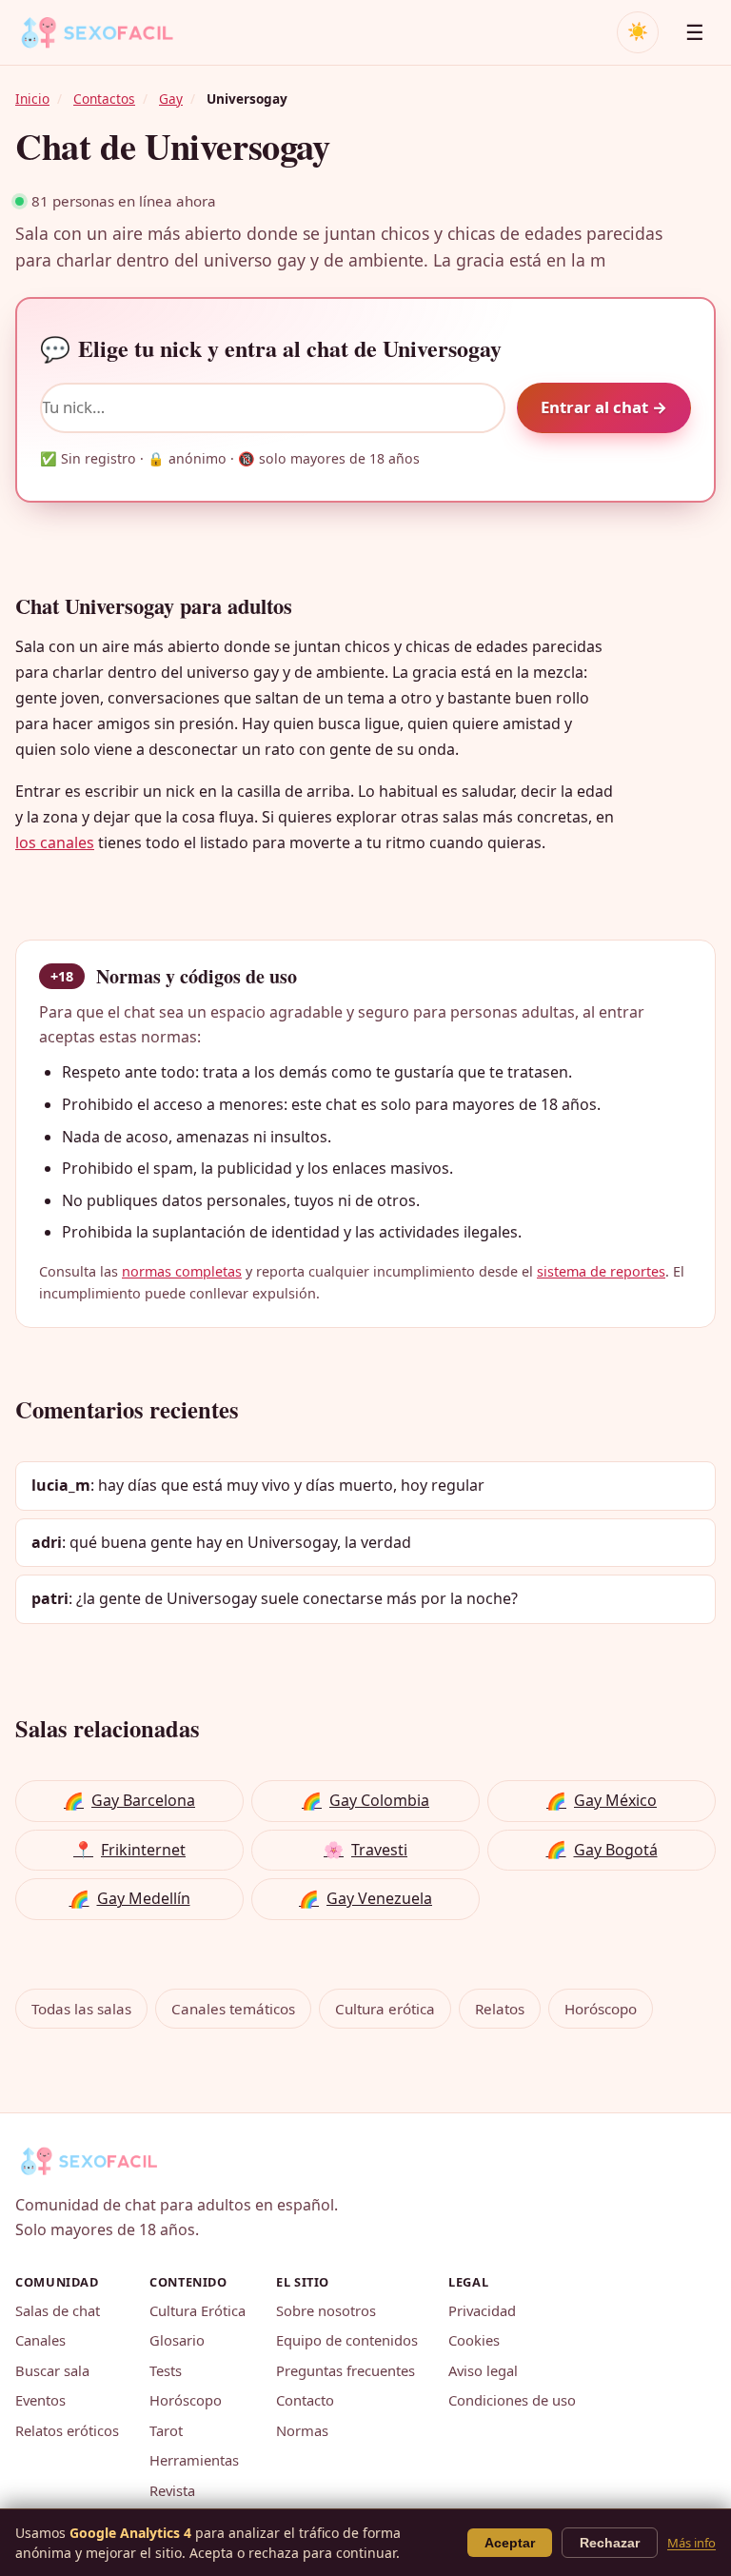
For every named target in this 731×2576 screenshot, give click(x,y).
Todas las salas (81, 2009)
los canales (55, 842)
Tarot (166, 2430)
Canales (40, 2340)
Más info (691, 2543)
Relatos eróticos (67, 2430)
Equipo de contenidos (347, 2340)
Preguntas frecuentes (346, 2370)
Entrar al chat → (604, 407)
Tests (166, 2370)
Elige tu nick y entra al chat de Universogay (271, 348)
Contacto (305, 2400)
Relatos (500, 2009)
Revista (172, 2490)
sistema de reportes (601, 1271)
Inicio (32, 99)
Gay (171, 99)
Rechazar (610, 2543)
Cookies (474, 2340)
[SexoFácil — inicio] (110, 32)
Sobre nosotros (326, 2310)
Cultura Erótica (198, 2310)
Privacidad (482, 2310)
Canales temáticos (233, 2009)
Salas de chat (58, 2310)
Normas (302, 2430)
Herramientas (194, 2460)
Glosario (177, 2340)
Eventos (40, 2400)
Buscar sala (52, 2370)
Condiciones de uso (512, 2400)
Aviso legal (483, 2370)
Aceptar (510, 2543)
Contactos (104, 99)
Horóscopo (601, 2009)
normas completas (182, 1271)
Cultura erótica (385, 2009)
